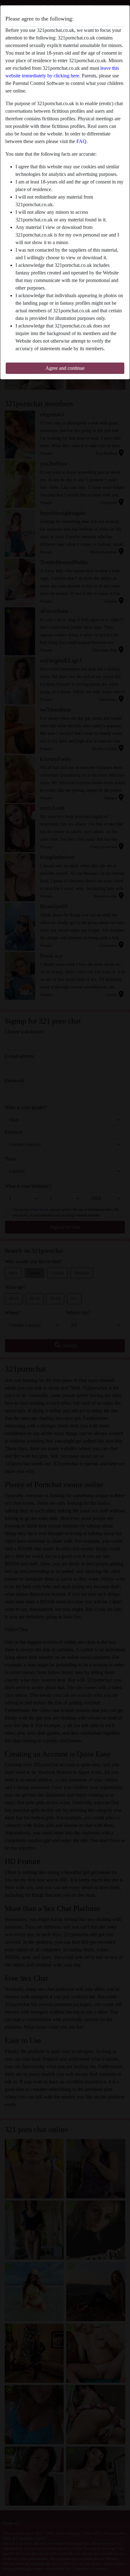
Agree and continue (65, 368)
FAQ (81, 141)
